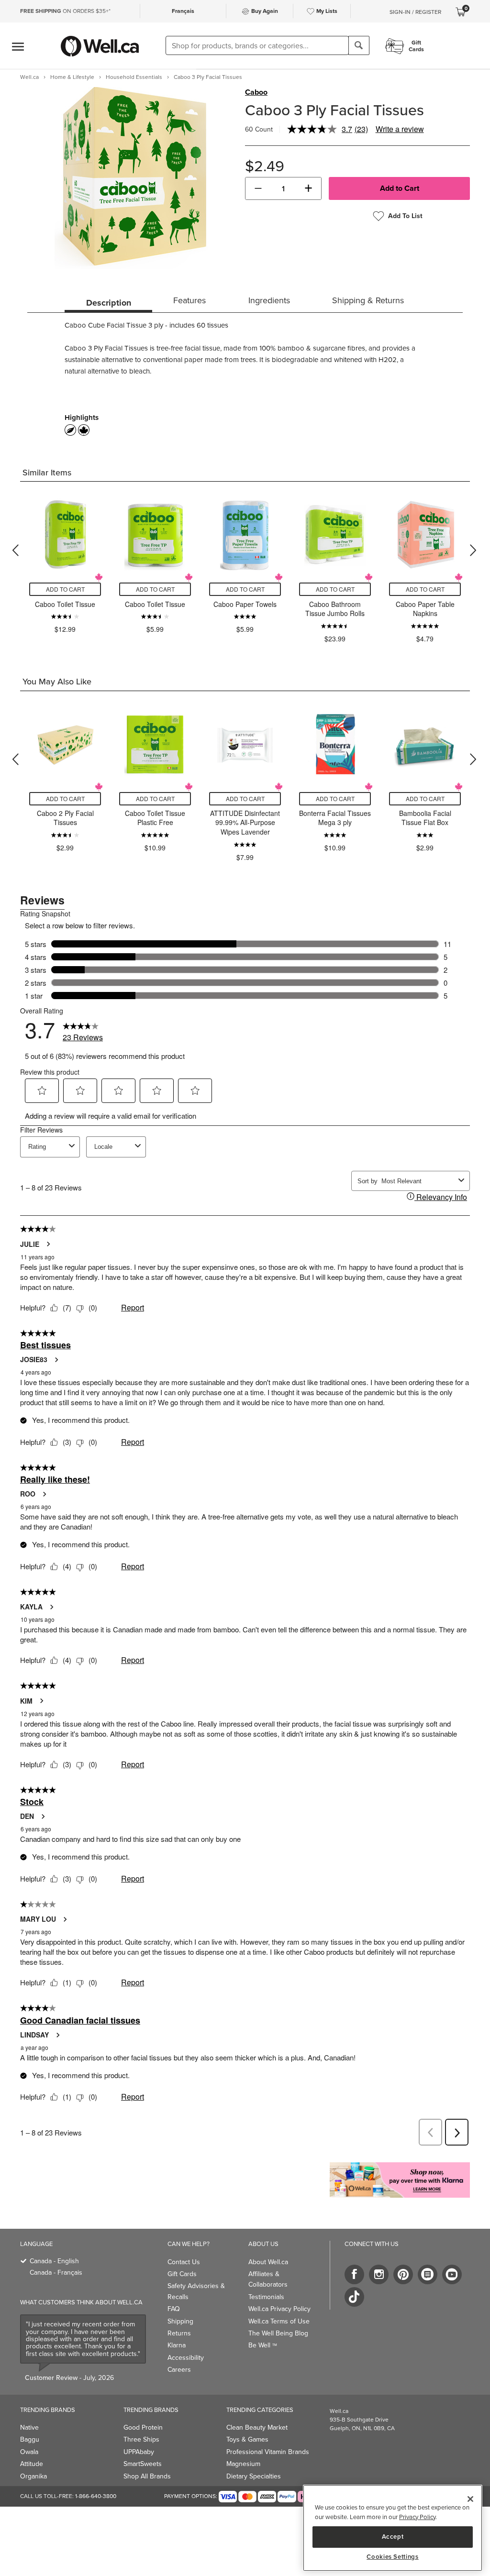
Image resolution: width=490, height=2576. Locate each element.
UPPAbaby (139, 2452)
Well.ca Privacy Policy (279, 2309)
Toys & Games (247, 2439)
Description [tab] (109, 303)
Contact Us (184, 2262)
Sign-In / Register (415, 12)
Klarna (177, 2345)
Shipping (180, 2321)
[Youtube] (452, 2274)
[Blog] (428, 2274)
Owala (29, 2452)
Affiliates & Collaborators (268, 2279)
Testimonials (266, 2297)
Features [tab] (189, 300)
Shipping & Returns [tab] (368, 300)
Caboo (256, 92)
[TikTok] (354, 2297)
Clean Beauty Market (257, 2427)
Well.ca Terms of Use (279, 2321)
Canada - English (54, 2261)
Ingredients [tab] (269, 300)
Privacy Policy (417, 2517)
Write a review (400, 129)
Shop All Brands (147, 2476)
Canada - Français (56, 2273)
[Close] (470, 2499)
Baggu (30, 2439)
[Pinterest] (403, 2274)
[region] (393, 2528)
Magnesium (243, 2464)
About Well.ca (268, 2262)
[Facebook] (354, 2274)
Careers (179, 2370)
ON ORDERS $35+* (65, 11)
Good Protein (143, 2427)
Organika (33, 2476)
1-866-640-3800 (96, 2496)
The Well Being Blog (278, 2333)
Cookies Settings (393, 2557)
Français (183, 11)
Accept (393, 2537)
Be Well (263, 2345)
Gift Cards (182, 2274)
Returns (179, 2333)
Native (29, 2427)
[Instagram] (379, 2274)
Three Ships (141, 2439)
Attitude (32, 2464)
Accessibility (186, 2358)
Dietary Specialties (254, 2476)
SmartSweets (143, 2464)
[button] (258, 188)
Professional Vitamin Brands (268, 2452)
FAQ (174, 2309)
